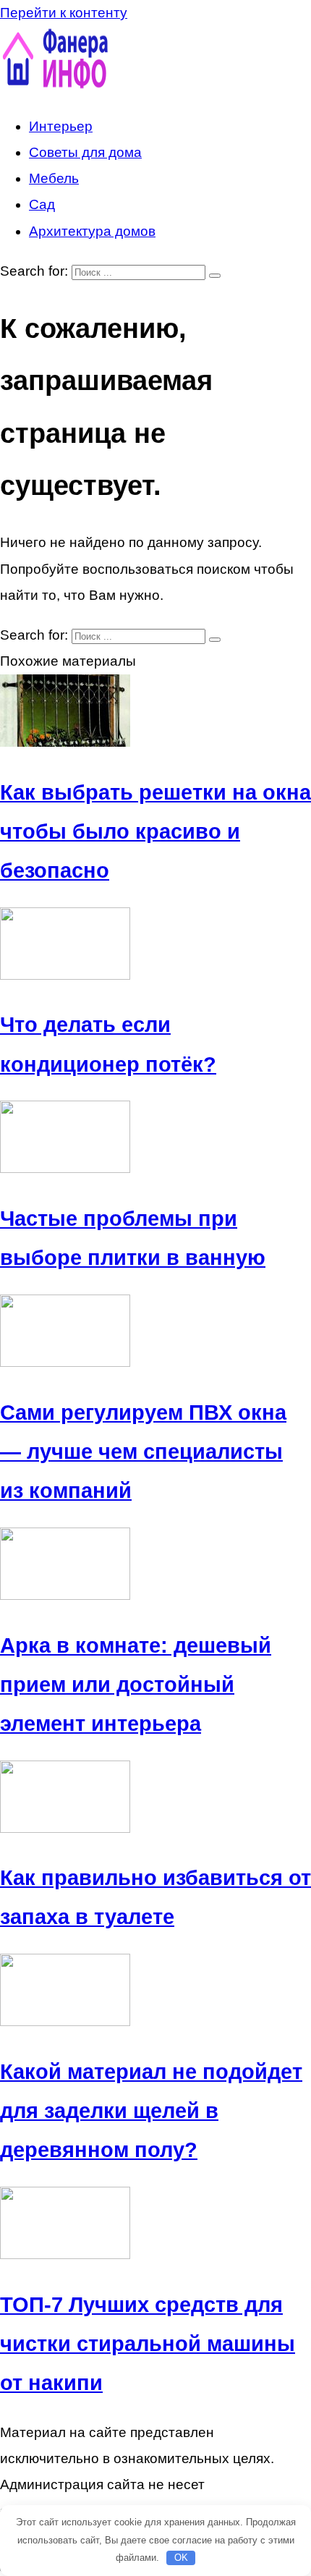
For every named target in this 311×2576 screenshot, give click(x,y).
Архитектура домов (92, 231)
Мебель (54, 178)
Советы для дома (85, 152)
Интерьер (61, 126)
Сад (42, 204)
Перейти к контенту (64, 13)
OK (181, 2558)
